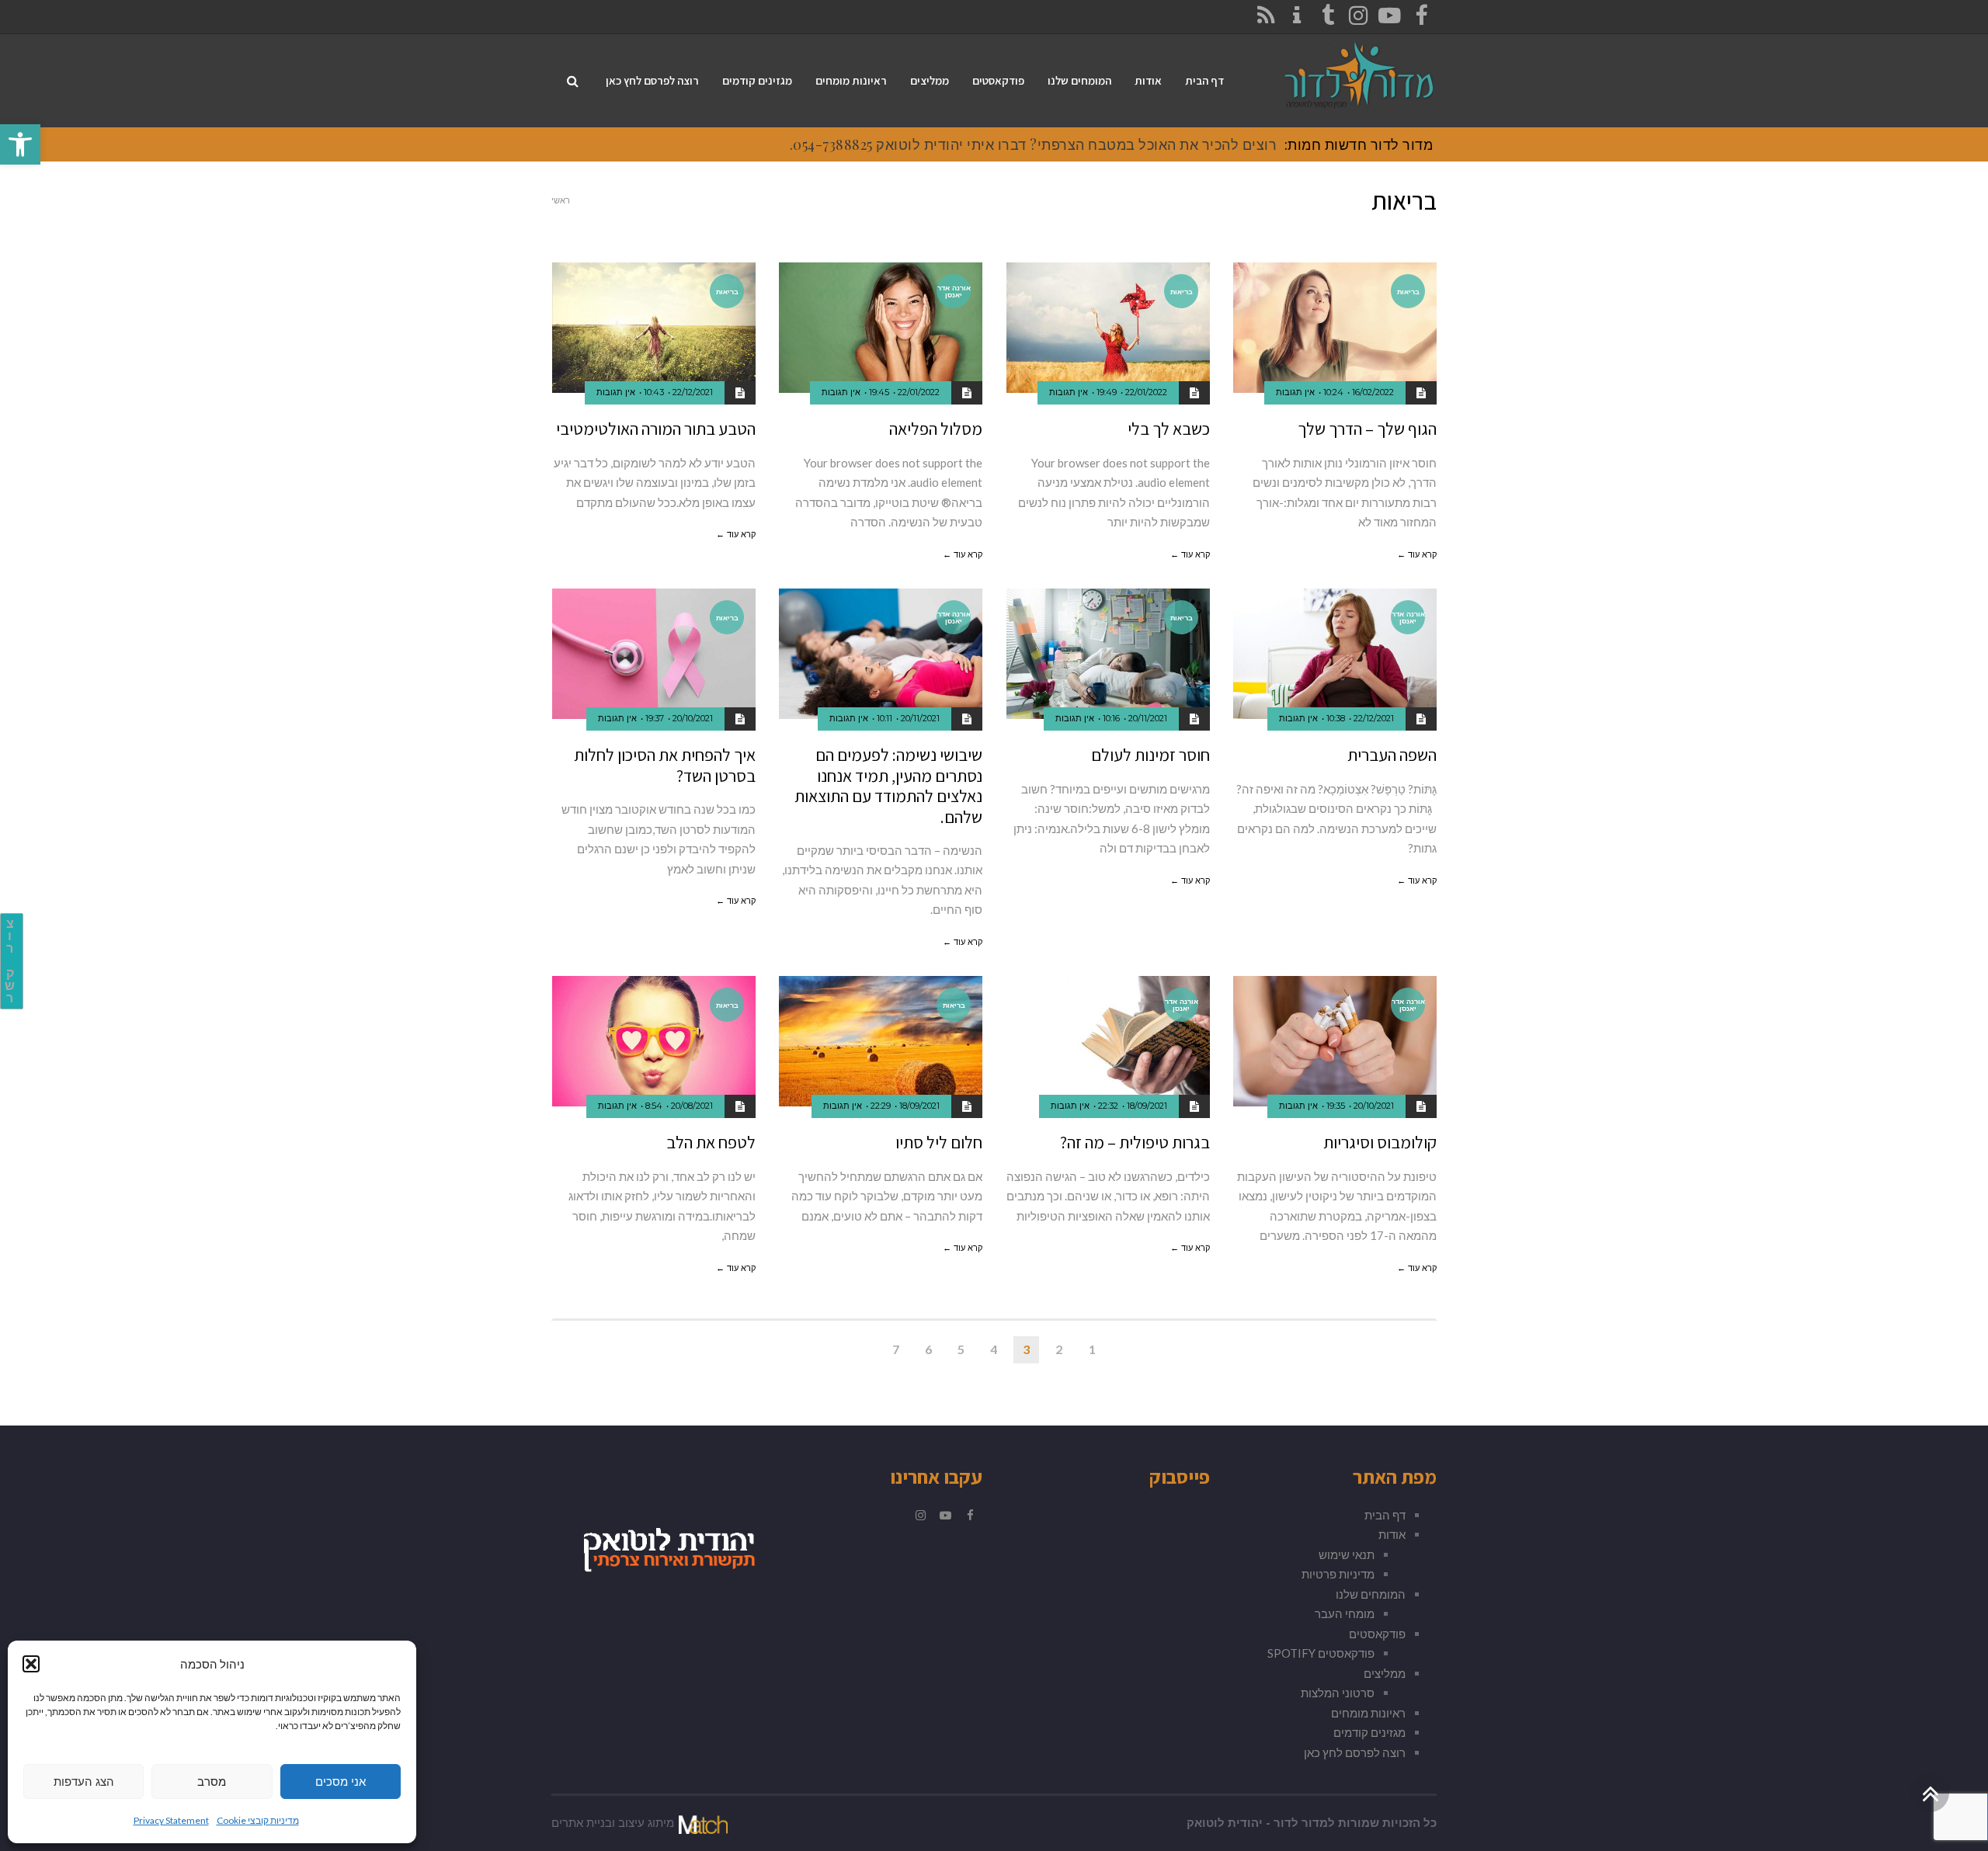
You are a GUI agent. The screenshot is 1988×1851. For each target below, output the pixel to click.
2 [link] (1059, 1349)
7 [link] (896, 1349)
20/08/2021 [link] (692, 1106)
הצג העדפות (84, 1782)
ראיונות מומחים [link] (1368, 1713)
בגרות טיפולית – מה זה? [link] (1135, 1142)
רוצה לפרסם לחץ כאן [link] (1355, 1752)
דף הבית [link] (1385, 1515)
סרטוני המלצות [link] (1338, 1693)
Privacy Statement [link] (171, 1820)
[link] (20, 144)
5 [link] (961, 1349)
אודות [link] (1392, 1534)
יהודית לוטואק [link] (1225, 1823)
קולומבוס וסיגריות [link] (1380, 1142)
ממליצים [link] (1385, 1673)
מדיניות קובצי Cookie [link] (258, 1820)
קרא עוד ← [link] (1417, 554)
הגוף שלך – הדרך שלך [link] (1367, 429)
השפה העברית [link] (1392, 755)
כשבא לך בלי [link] (1169, 429)
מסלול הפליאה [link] (936, 429)
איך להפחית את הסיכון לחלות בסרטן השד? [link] (665, 765)
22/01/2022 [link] (1146, 392)
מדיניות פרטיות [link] (1338, 1574)
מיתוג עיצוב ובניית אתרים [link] (613, 1823)
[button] (31, 1664)
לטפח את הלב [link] (711, 1142)
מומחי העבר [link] (1345, 1613)
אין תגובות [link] (1295, 392)
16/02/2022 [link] (1373, 392)
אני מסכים (341, 1782)
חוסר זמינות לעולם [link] (1150, 755)
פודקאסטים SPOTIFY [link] (1321, 1653)
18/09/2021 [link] (1147, 1106)
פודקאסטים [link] (1377, 1634)
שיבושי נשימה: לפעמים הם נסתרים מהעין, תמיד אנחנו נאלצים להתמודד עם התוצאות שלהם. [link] (888, 785)
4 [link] (994, 1349)
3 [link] (1026, 1349)
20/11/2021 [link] (1148, 718)
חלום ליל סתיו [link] (939, 1142)
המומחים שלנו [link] (1371, 1594)
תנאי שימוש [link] (1347, 1554)
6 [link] (928, 1349)
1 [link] (1092, 1349)
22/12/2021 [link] (693, 392)
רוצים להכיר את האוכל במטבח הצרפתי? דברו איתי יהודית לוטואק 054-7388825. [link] (1034, 144)
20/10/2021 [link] (693, 718)
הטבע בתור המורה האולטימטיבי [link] (656, 429)
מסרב (212, 1782)
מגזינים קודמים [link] (1369, 1732)
